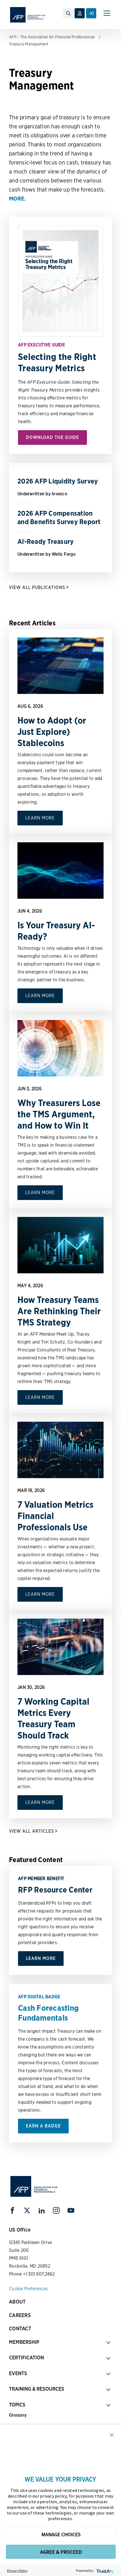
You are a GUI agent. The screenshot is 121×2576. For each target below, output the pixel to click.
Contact (20, 2328)
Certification (26, 2358)
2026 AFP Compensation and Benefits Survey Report (59, 517)
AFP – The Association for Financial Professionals (52, 37)
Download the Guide (52, 437)
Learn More (40, 818)
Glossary (18, 2415)
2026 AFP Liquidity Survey (58, 481)
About (17, 2302)
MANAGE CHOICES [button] (61, 2534)
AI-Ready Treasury (46, 541)
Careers (20, 2315)
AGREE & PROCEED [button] (61, 2552)
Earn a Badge (43, 2126)
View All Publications (37, 587)
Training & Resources (37, 2389)
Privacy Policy (17, 2570)
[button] (112, 2434)
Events (18, 2373)
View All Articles (32, 1831)
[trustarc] (105, 2570)
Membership (24, 2342)
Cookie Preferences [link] (29, 2289)
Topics (17, 2405)
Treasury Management (29, 44)
